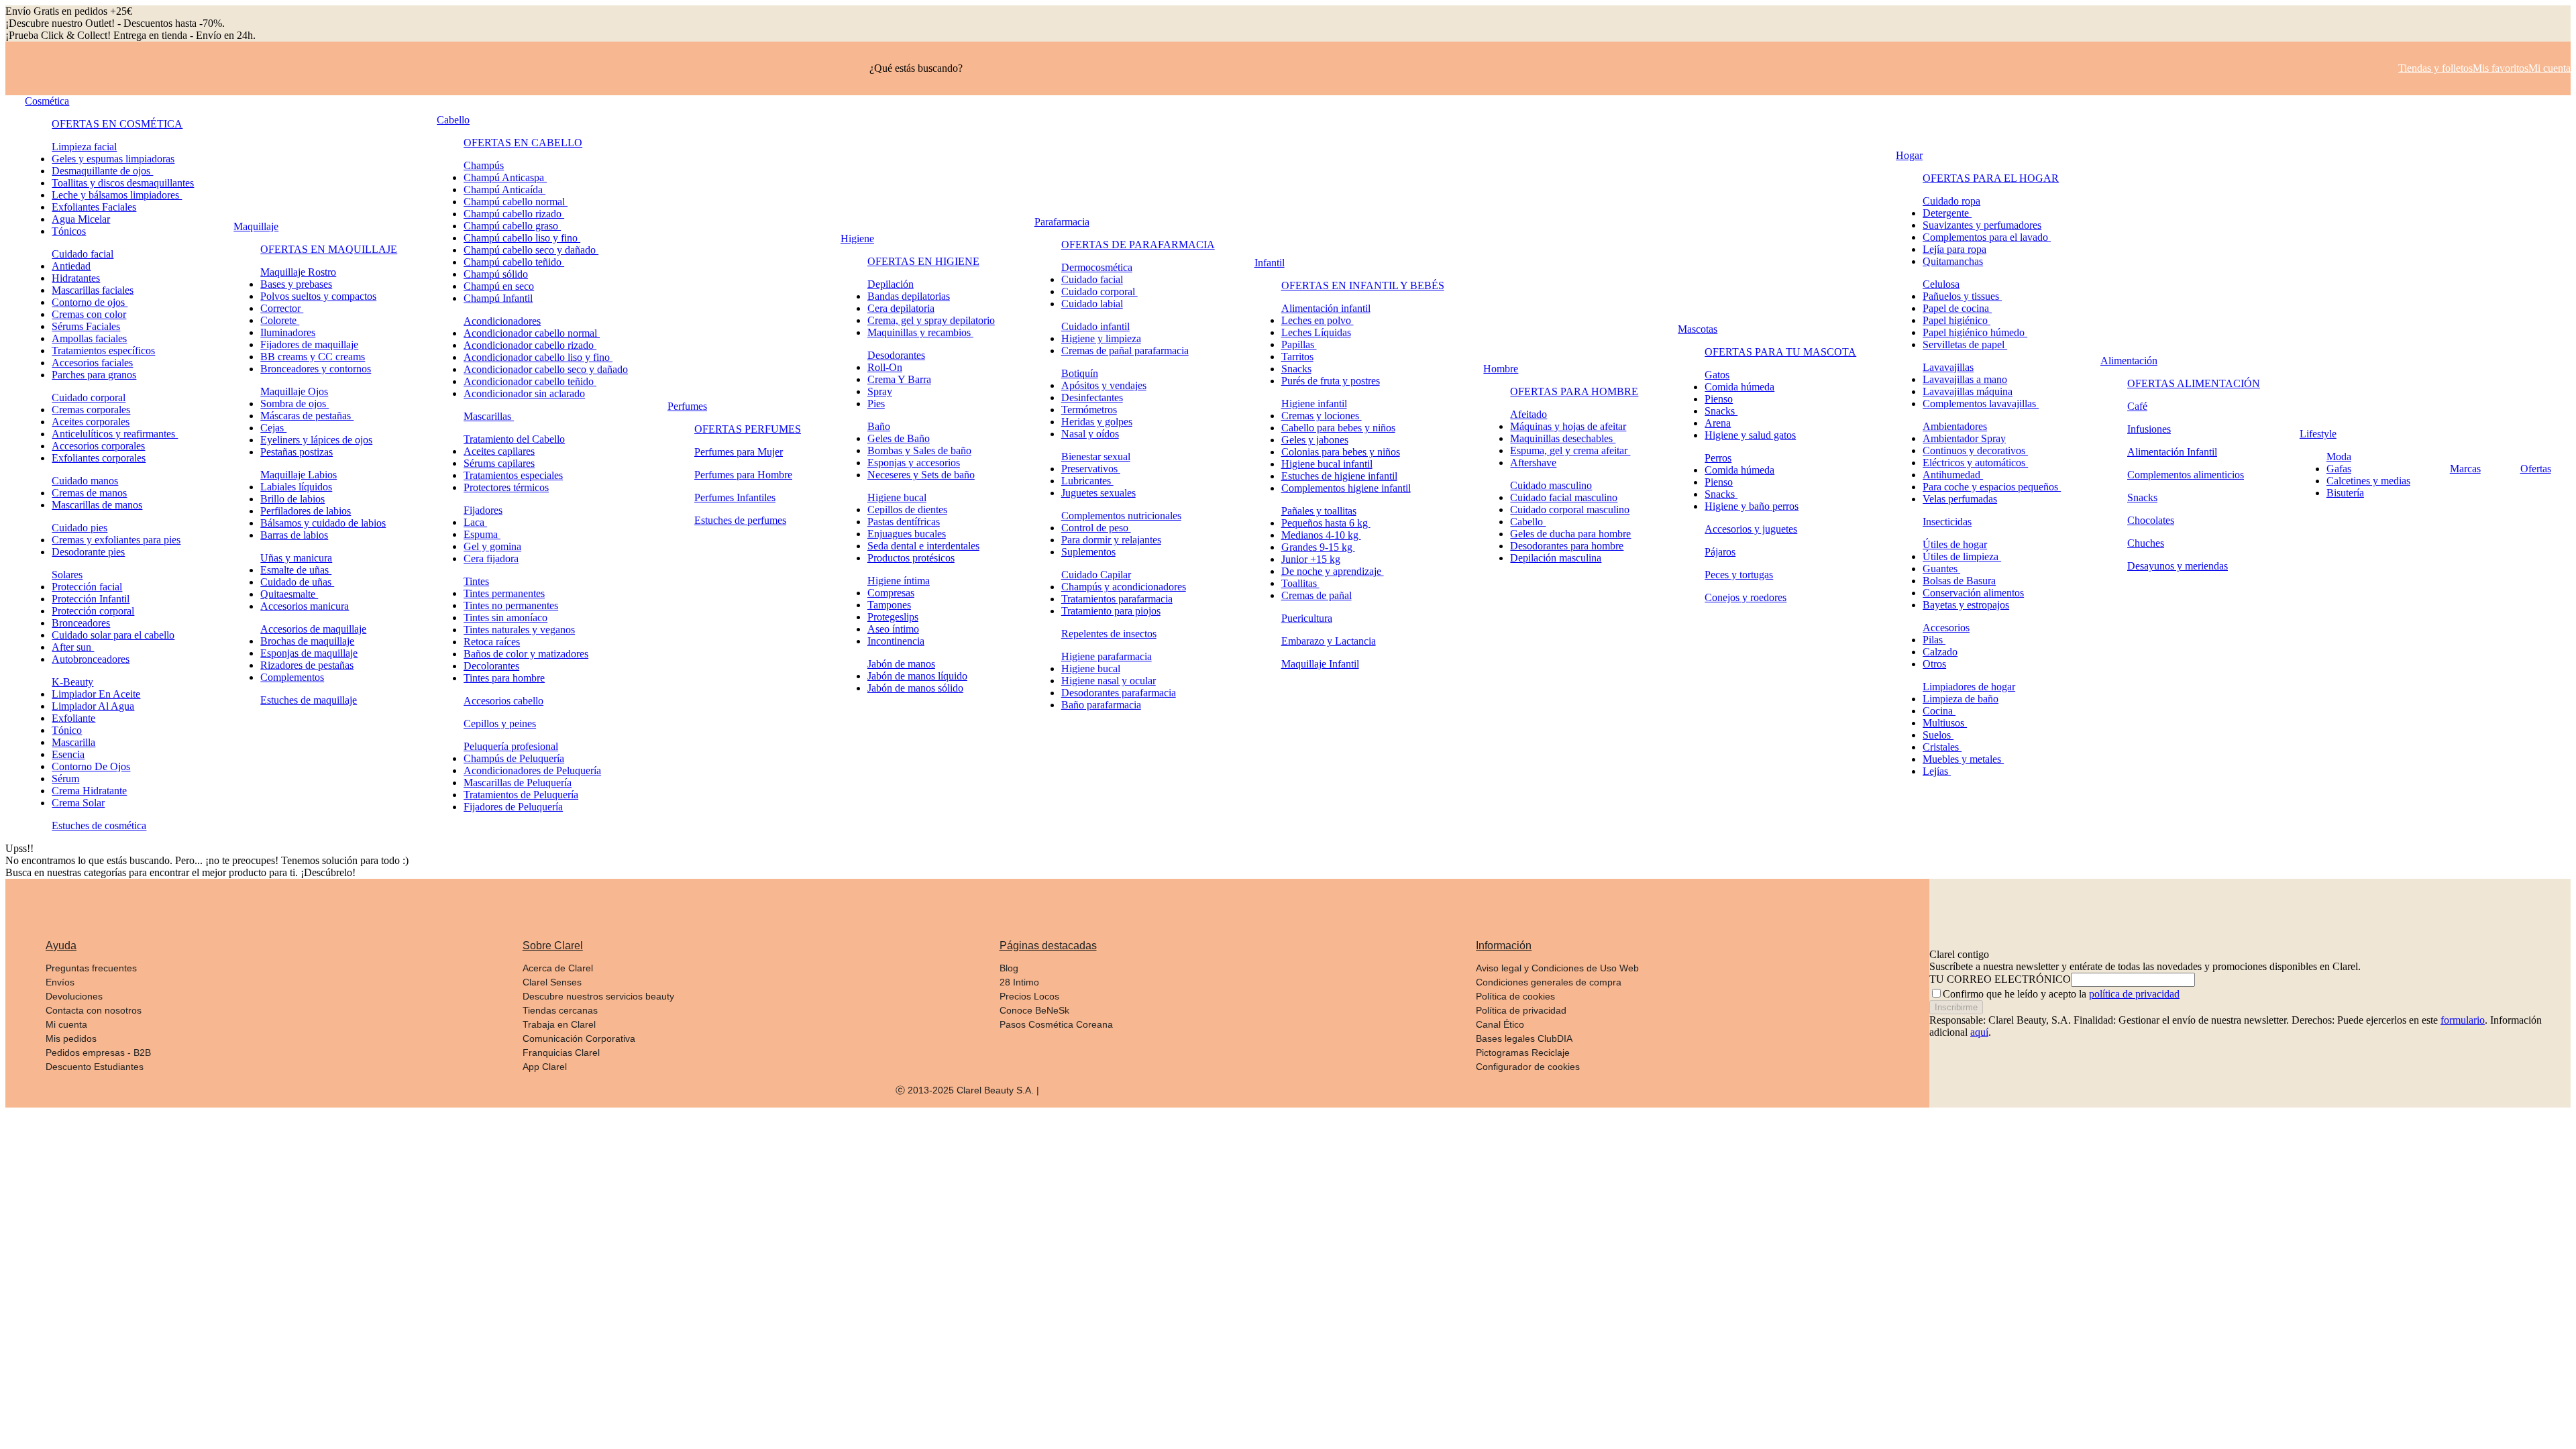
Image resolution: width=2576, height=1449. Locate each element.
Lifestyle (2318, 434)
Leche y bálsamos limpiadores (117, 195)
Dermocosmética (1097, 267)
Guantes (1941, 569)
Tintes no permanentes (511, 605)
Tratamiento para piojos (1111, 611)
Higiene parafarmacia (1107, 656)
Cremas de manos (89, 493)
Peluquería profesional (511, 746)
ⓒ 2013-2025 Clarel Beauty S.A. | (967, 1090)
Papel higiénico (1956, 320)
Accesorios (1946, 628)
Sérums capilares (499, 463)
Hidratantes (76, 278)
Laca (475, 522)
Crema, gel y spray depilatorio (931, 320)
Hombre (1501, 369)
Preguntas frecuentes (91, 968)
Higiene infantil (1314, 404)
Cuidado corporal (89, 397)
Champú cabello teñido (514, 262)
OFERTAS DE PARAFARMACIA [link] (1138, 245)
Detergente (1947, 213)
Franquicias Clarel (561, 1053)
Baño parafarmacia (1101, 705)
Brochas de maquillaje (307, 641)
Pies (876, 404)
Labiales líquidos (296, 487)
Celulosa (1941, 284)
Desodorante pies (88, 552)
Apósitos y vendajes (1104, 385)
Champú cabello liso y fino (522, 238)
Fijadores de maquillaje (309, 344)
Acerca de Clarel (558, 968)
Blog (1009, 968)
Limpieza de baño (1961, 699)
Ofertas (2536, 469)
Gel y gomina (492, 546)
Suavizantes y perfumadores (1982, 225)
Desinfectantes (1092, 397)
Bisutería (2345, 493)
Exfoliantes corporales (99, 458)
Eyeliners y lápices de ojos (316, 440)
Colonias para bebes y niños (1341, 452)
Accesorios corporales (98, 446)
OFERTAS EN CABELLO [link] (523, 143)
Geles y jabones (1315, 440)
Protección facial (87, 587)
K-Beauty (72, 682)
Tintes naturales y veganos (519, 630)
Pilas (1934, 640)
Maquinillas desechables (1563, 438)
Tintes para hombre (504, 678)
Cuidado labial (1092, 304)
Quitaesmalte (289, 594)
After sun (73, 647)
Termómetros (1089, 410)
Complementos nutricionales (1121, 516)
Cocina (1939, 711)
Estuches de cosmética (99, 825)
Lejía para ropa (1954, 249)
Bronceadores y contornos (316, 369)
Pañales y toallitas (1319, 511)
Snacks (1296, 369)
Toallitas (1300, 583)
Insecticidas (1947, 522)
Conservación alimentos (1973, 593)
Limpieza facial (84, 147)
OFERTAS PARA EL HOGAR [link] (1991, 178)
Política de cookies (1515, 996)
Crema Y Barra (899, 379)
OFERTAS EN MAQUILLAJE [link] (329, 249)
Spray (880, 391)
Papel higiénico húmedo (1975, 332)
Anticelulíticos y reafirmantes (115, 434)
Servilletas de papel (1965, 344)
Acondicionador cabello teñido (530, 381)
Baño (879, 426)
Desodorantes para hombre (1567, 546)
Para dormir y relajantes (1111, 540)
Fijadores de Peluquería (513, 807)
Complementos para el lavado (1987, 237)
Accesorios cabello (503, 701)
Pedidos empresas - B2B (98, 1053)
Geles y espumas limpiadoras (113, 159)
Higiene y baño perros (1752, 506)
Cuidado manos (85, 481)
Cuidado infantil (1095, 326)
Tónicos (69, 231)
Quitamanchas (1953, 261)
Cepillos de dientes (907, 509)
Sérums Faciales (86, 326)
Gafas (2339, 469)
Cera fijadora (491, 558)
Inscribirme (1956, 1007)
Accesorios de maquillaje (313, 629)
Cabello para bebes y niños (1338, 428)
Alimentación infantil (1326, 308)
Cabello (453, 120)
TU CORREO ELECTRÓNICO (2000, 979)
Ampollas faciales (89, 338)
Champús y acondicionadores (1124, 587)
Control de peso (1096, 528)
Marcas (2465, 469)
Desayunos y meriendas (2178, 566)
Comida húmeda (1739, 387)
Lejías (1937, 771)
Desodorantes (896, 355)
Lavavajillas (1948, 367)
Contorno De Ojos (91, 766)
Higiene (857, 238)
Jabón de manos (901, 664)
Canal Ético (1500, 1024)
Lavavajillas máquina (1968, 391)
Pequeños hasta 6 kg (1326, 523)
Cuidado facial (83, 254)
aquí (1979, 1032)
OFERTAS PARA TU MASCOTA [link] (1780, 352)
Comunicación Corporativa (579, 1038)
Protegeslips (893, 617)
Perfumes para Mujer (739, 452)
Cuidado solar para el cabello (113, 635)
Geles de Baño (899, 438)
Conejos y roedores (1746, 597)
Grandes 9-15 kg (1318, 547)
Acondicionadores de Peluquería (532, 770)
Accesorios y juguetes (1751, 529)
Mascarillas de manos (97, 505)
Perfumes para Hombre (743, 475)
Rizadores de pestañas (307, 665)
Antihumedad (1953, 475)
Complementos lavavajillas (1981, 404)
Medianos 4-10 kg (1321, 535)
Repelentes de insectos (1109, 634)
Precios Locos (1029, 996)
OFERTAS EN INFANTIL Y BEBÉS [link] (1363, 285)
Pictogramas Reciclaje (1523, 1053)
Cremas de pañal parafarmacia (1125, 351)
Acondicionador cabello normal (532, 333)
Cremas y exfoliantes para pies (116, 540)
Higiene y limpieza (1101, 338)
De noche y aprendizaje (1333, 571)
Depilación (891, 284)
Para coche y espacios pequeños (1992, 487)
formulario (2463, 1020)
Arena (1718, 423)
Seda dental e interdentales (923, 546)
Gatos (1717, 375)
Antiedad (71, 266)
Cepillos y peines (500, 723)
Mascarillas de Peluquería (518, 783)
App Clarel (545, 1067)
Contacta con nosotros (94, 1010)
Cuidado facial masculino (1564, 497)
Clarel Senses (552, 982)
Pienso (1719, 399)
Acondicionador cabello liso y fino (538, 357)
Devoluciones (74, 996)
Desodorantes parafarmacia (1119, 693)
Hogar (1909, 155)
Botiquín (1080, 373)
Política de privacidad (1521, 1010)
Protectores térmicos (506, 487)
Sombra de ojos (294, 404)
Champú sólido (496, 274)
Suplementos (1088, 552)
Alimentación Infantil (2172, 452)
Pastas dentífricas (904, 522)
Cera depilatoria (901, 308)
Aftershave (1533, 463)
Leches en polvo (1318, 320)
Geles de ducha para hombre (1570, 534)
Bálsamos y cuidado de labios (323, 523)
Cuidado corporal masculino (1570, 509)
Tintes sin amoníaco (505, 618)
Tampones (889, 605)
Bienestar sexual (1096, 457)
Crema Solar (78, 803)
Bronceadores (81, 623)
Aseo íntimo (893, 629)
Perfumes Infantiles (735, 497)
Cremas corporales (91, 410)
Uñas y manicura (296, 558)
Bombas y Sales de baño (919, 450)
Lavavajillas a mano (1965, 379)
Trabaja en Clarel (559, 1024)
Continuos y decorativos (1975, 450)
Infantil (1270, 263)
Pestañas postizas (297, 452)
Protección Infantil (91, 599)
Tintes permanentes (504, 593)
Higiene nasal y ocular (1109, 681)
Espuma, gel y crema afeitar (1570, 450)
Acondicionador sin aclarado (524, 393)
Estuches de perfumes (740, 520)
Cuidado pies (79, 528)
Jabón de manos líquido (917, 676)
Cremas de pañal (1317, 595)
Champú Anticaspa (505, 177)
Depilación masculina (1556, 558)
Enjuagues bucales (907, 534)
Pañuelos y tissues (1962, 296)
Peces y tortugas (1739, 575)
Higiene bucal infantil (1327, 464)
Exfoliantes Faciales (94, 207)
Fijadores (483, 510)
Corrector (282, 308)
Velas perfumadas (1960, 499)
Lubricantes (1087, 481)
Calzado (1940, 652)
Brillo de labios (292, 499)
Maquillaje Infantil (1320, 664)
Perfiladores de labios (306, 511)
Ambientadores (1955, 426)
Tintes (476, 581)
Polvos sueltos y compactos (318, 296)
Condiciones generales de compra (1549, 982)
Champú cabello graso (512, 226)
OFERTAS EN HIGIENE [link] (923, 261)
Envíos (60, 982)
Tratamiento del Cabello (514, 439)
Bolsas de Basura (1959, 581)
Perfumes (687, 406)
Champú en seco (499, 286)
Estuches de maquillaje (309, 700)
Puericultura (1307, 618)
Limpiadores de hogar (1969, 687)
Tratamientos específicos (103, 351)
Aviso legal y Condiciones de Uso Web (1557, 968)
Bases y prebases (296, 284)
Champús (484, 165)
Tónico (67, 730)
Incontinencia (896, 641)
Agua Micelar (81, 219)
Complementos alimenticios (2186, 475)
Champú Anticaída (504, 190)
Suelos (1938, 735)
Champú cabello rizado (514, 214)
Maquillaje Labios (299, 475)
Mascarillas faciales (93, 290)
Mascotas (1698, 329)
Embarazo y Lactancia (1329, 641)
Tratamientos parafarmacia (1117, 599)
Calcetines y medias (2368, 481)
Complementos (292, 677)
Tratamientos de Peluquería (521, 795)
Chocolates (2151, 520)
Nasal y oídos (1090, 434)
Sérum (65, 779)
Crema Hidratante (89, 791)
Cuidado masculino (1551, 485)
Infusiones (2149, 429)
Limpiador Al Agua (93, 706)
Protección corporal (93, 611)
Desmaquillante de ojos (102, 171)
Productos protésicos (911, 558)
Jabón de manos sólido (915, 688)
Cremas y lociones (1322, 416)
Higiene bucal (897, 497)
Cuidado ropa (1951, 201)
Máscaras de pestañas (307, 416)
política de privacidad (2134, 994)
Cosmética (47, 101)
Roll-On (885, 367)
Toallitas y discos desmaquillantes (123, 183)
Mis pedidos (71, 1038)
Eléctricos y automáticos (1975, 463)
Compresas (891, 593)
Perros (1718, 458)
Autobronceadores (91, 659)
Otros (1934, 664)
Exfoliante (73, 718)
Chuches (2146, 543)
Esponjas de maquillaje (309, 653)
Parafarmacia (1062, 222)
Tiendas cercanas (560, 1010)
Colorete (280, 320)
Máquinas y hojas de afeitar (1568, 426)
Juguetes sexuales (1098, 493)
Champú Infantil (498, 298)
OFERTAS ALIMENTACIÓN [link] (2194, 383)
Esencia (68, 754)
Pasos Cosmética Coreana (1056, 1024)
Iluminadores (288, 332)
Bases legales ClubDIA (1524, 1038)
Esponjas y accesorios (914, 463)
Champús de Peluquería (514, 758)
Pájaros (1720, 552)
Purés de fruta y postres (1331, 381)
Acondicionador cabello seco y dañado (546, 369)
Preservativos (1091, 469)
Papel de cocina (1957, 308)
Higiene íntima (899, 581)
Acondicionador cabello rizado (530, 345)
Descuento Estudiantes (95, 1067)
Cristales (1942, 747)
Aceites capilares (499, 451)
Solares (67, 575)
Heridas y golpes (1097, 422)
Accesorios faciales (92, 363)
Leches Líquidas (1316, 332)
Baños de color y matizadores (526, 654)
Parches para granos (94, 375)
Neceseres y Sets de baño (921, 475)
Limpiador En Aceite (96, 694)
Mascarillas (489, 416)
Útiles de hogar (1955, 544)
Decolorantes (491, 666)
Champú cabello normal (516, 202)
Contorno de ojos (90, 302)
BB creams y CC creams (313, 357)
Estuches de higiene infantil (1339, 476)
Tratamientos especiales (513, 475)
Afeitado (1528, 414)
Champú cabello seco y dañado (531, 250)
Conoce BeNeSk (1034, 1010)
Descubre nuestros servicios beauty (598, 996)
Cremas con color (89, 314)
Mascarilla (73, 742)
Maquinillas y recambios (920, 332)
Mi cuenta (66, 1024)
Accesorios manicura (305, 606)
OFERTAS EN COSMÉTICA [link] (117, 124)
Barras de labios (294, 535)
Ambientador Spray (1964, 438)
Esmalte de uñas (296, 570)
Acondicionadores (502, 321)
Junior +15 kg (1311, 559)
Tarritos (1297, 357)
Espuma (482, 534)
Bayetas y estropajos (1966, 605)
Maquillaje (256, 226)
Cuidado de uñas (297, 582)
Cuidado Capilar (1096, 575)
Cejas (273, 428)
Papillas (1299, 344)
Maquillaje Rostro (298, 272)
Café (2137, 406)
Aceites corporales (91, 422)
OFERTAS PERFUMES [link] (748, 429)
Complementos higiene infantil (1346, 488)
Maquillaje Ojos (294, 391)
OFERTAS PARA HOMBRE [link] (1574, 391)
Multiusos (1945, 723)
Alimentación (2129, 361)
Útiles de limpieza (1962, 556)
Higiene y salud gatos (1750, 435)
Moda (2339, 457)
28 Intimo (1019, 982)
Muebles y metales (1963, 759)
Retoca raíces (492, 642)
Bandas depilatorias (909, 296)
